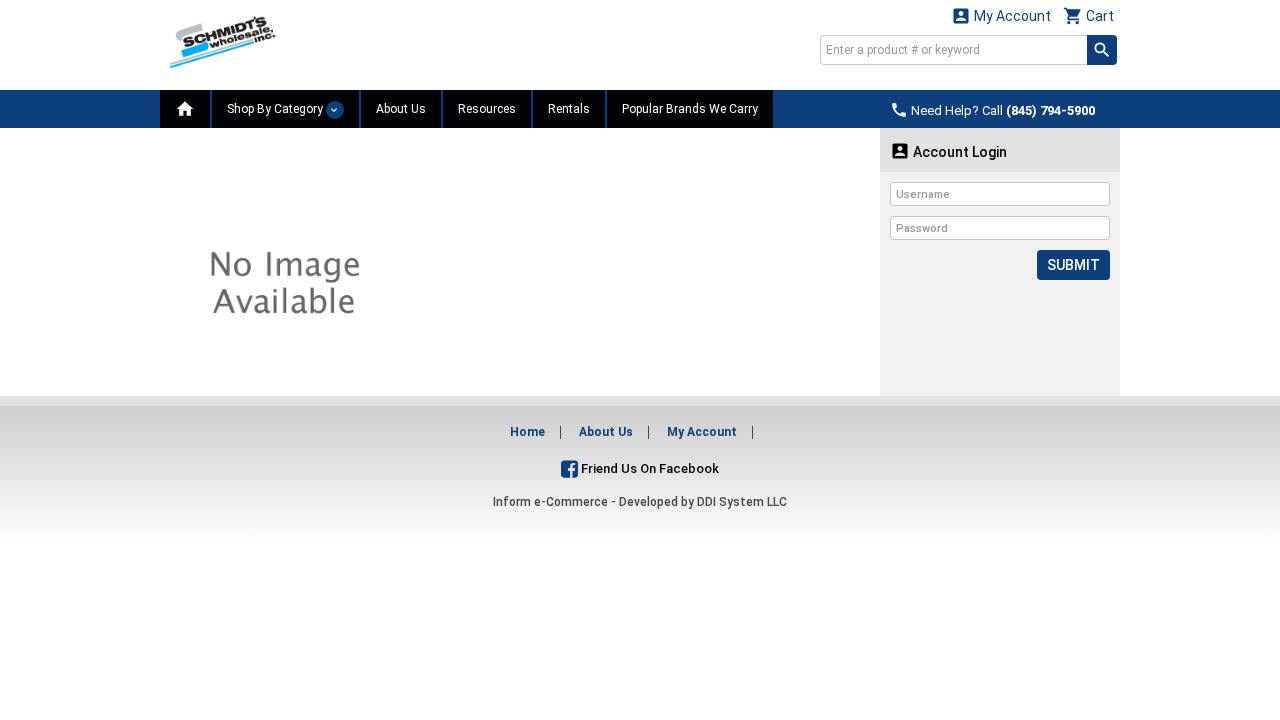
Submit (1073, 265)
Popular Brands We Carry (690, 109)
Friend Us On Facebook (648, 468)
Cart (1088, 15)
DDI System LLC (742, 502)
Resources (487, 109)
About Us (401, 109)
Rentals (569, 109)
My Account (1001, 15)
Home (527, 432)
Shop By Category (276, 109)
